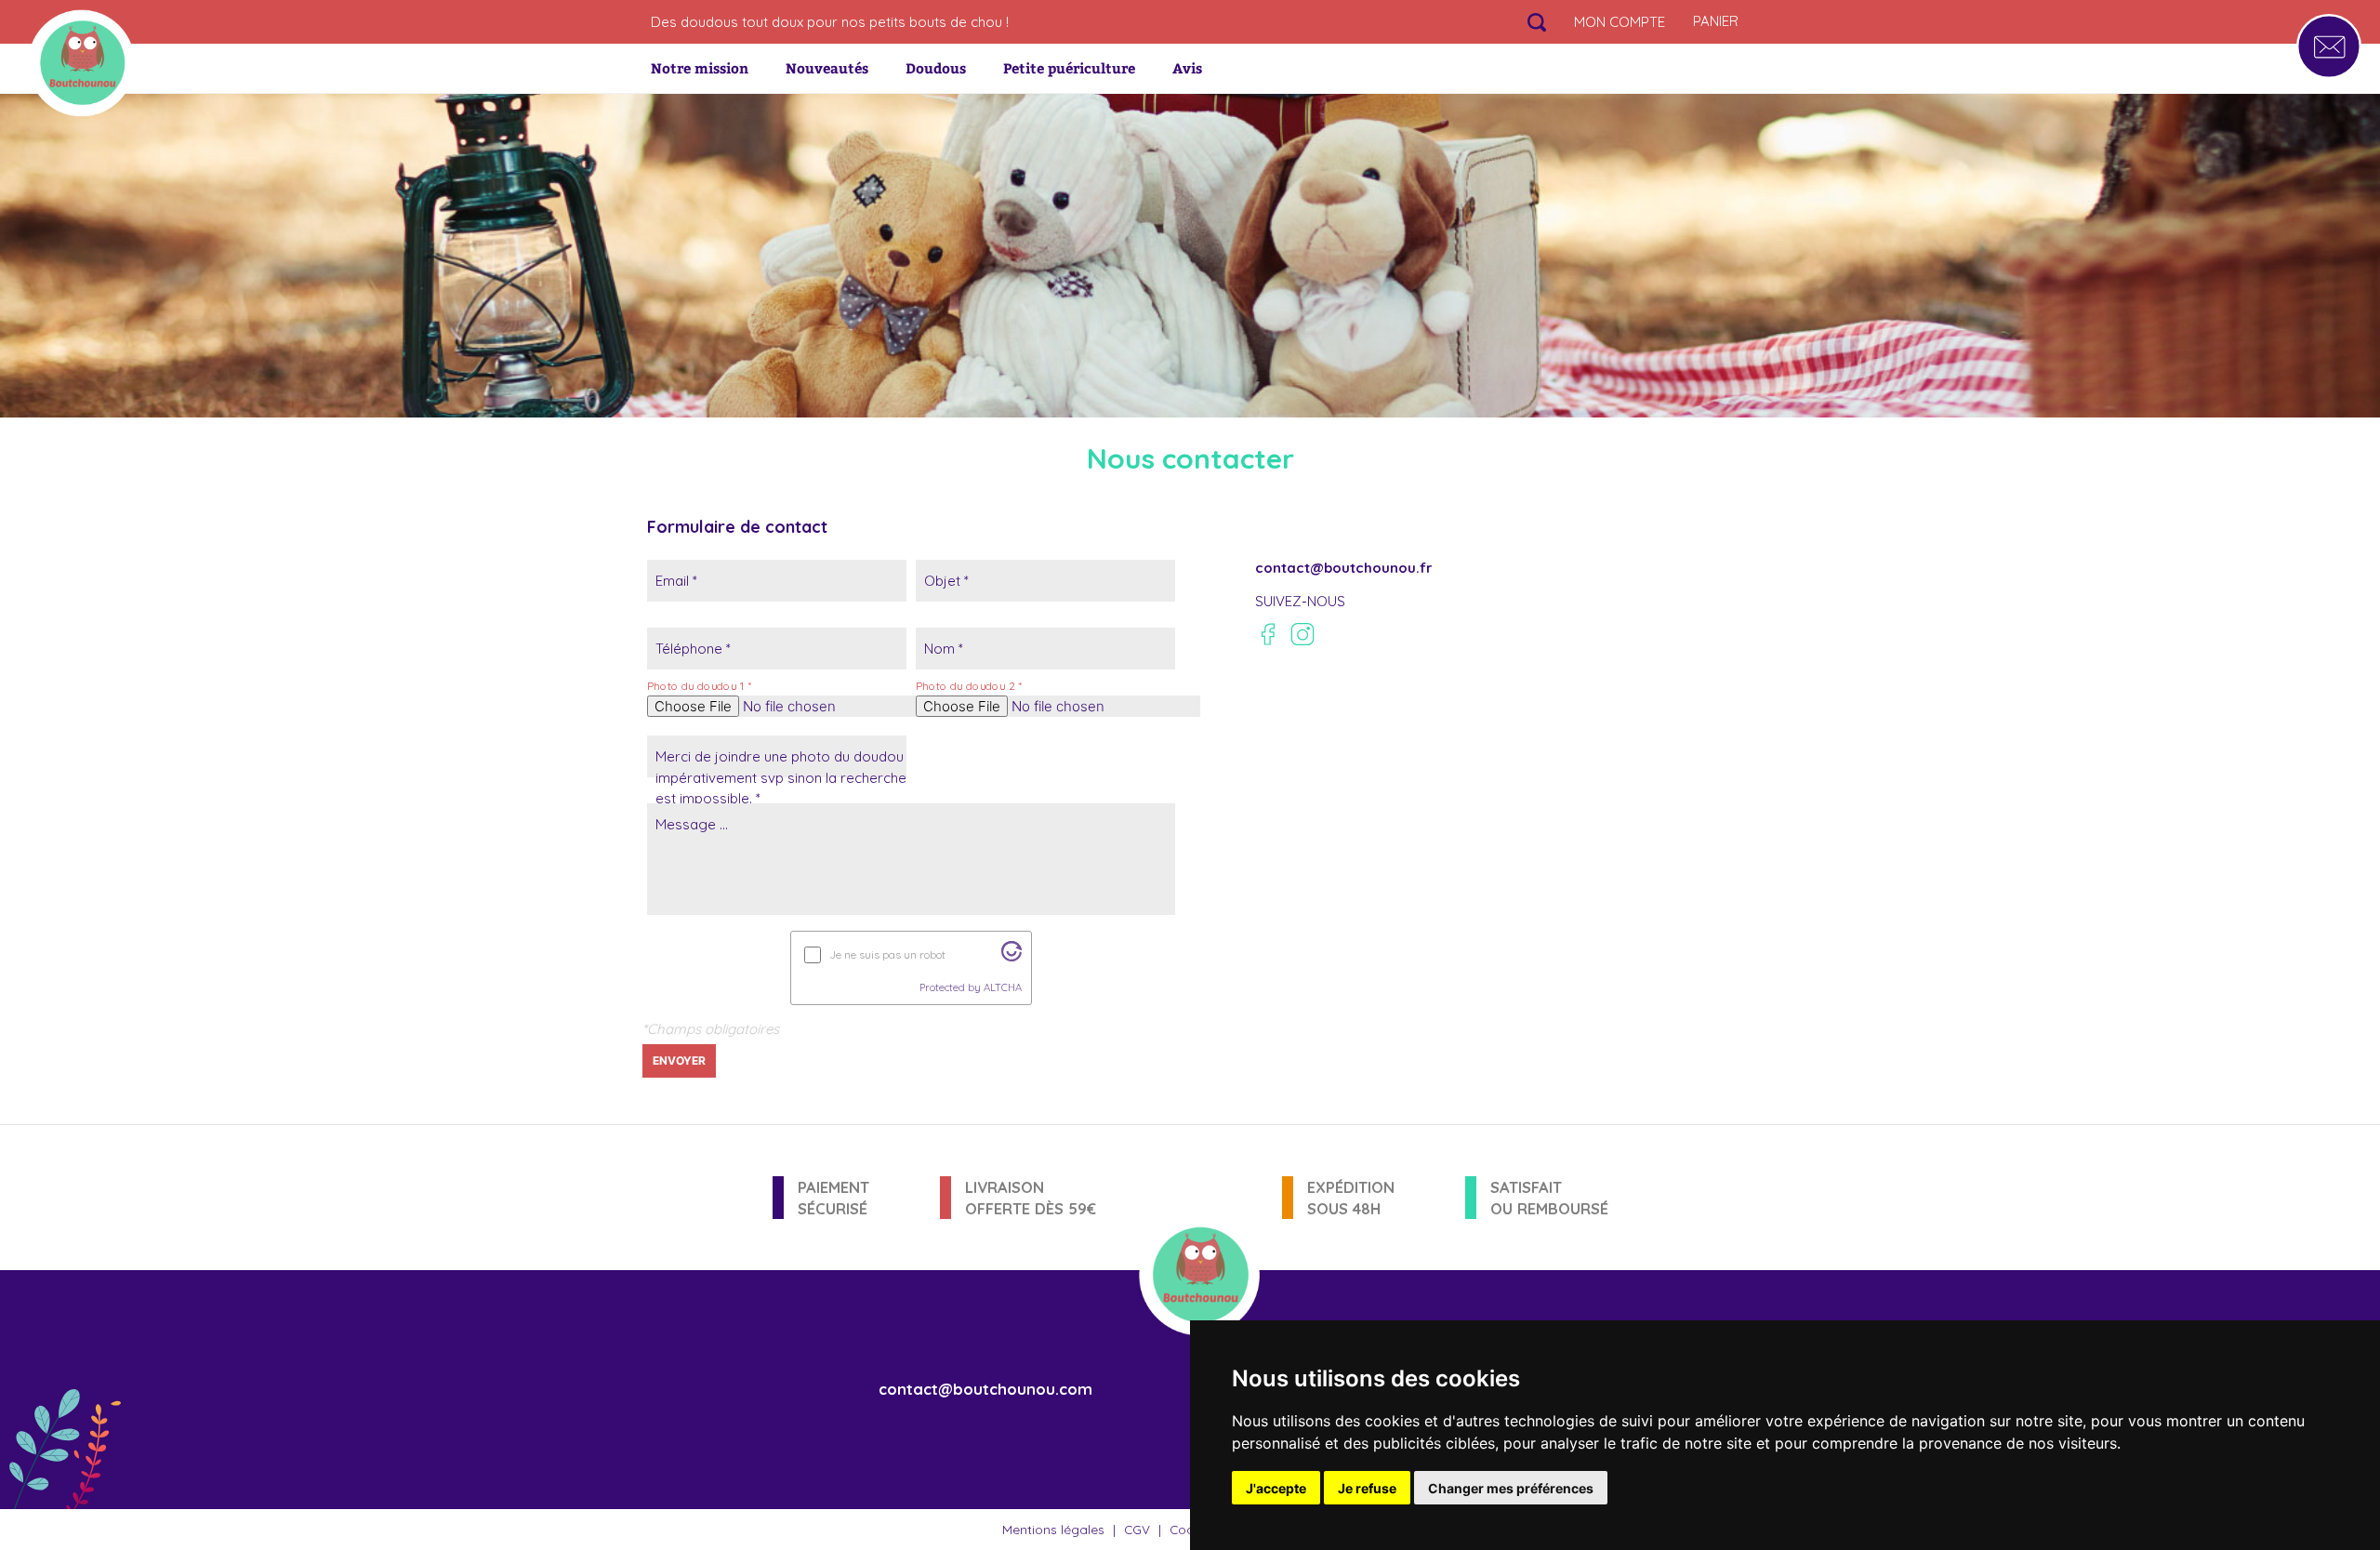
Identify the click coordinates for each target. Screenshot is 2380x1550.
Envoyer (679, 1060)
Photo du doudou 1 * (699, 686)
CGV (1137, 1529)
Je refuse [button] (1367, 1488)
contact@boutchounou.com (985, 1389)
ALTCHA (1003, 987)
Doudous (936, 68)
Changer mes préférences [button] (1511, 1488)
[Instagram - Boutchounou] (1302, 634)
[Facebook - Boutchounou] (1268, 634)
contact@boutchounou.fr (1344, 568)
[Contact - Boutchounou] (2329, 46)
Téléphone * (693, 649)
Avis (1187, 68)
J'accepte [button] (1276, 1488)
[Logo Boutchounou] (81, 63)
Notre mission (700, 68)
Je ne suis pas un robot (887, 954)
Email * (676, 581)
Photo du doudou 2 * (969, 686)
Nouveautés (827, 68)
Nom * (944, 649)
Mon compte (1620, 22)
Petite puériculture (1069, 68)
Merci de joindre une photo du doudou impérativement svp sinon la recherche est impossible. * (781, 777)
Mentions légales (1053, 1529)
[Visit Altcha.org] (1011, 956)
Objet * (946, 581)
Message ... (692, 824)
